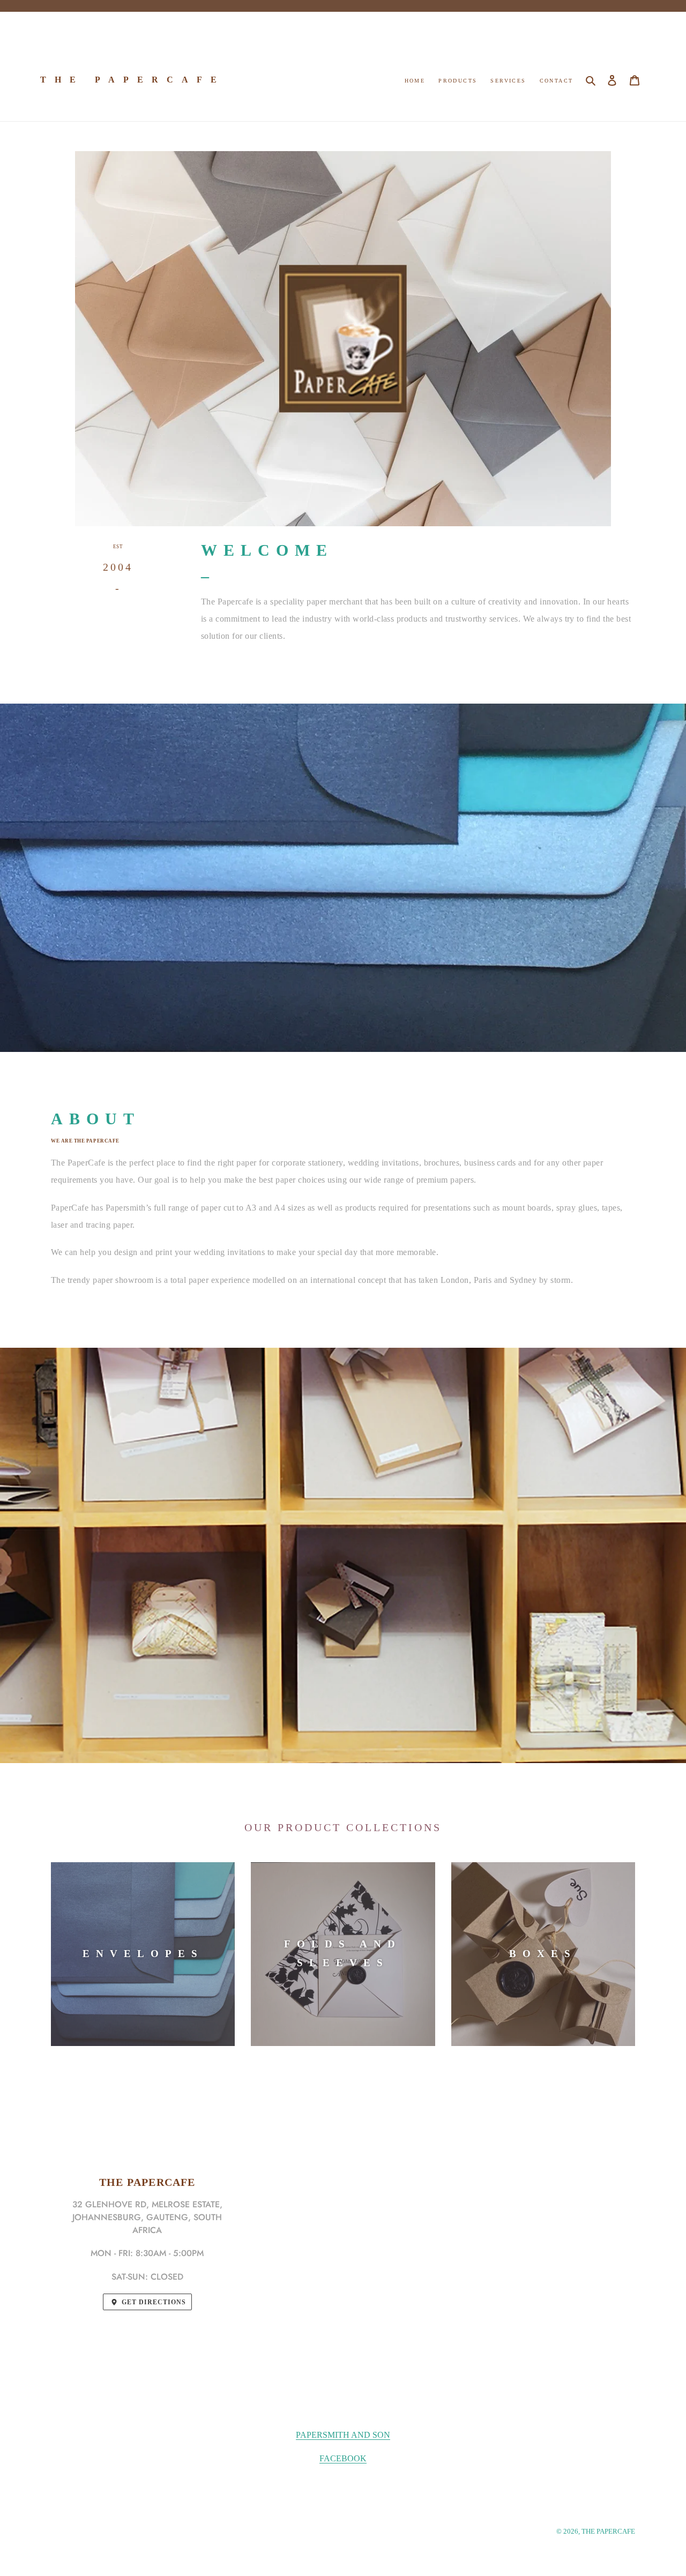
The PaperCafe (133, 80)
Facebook (343, 2458)
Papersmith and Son (343, 2435)
